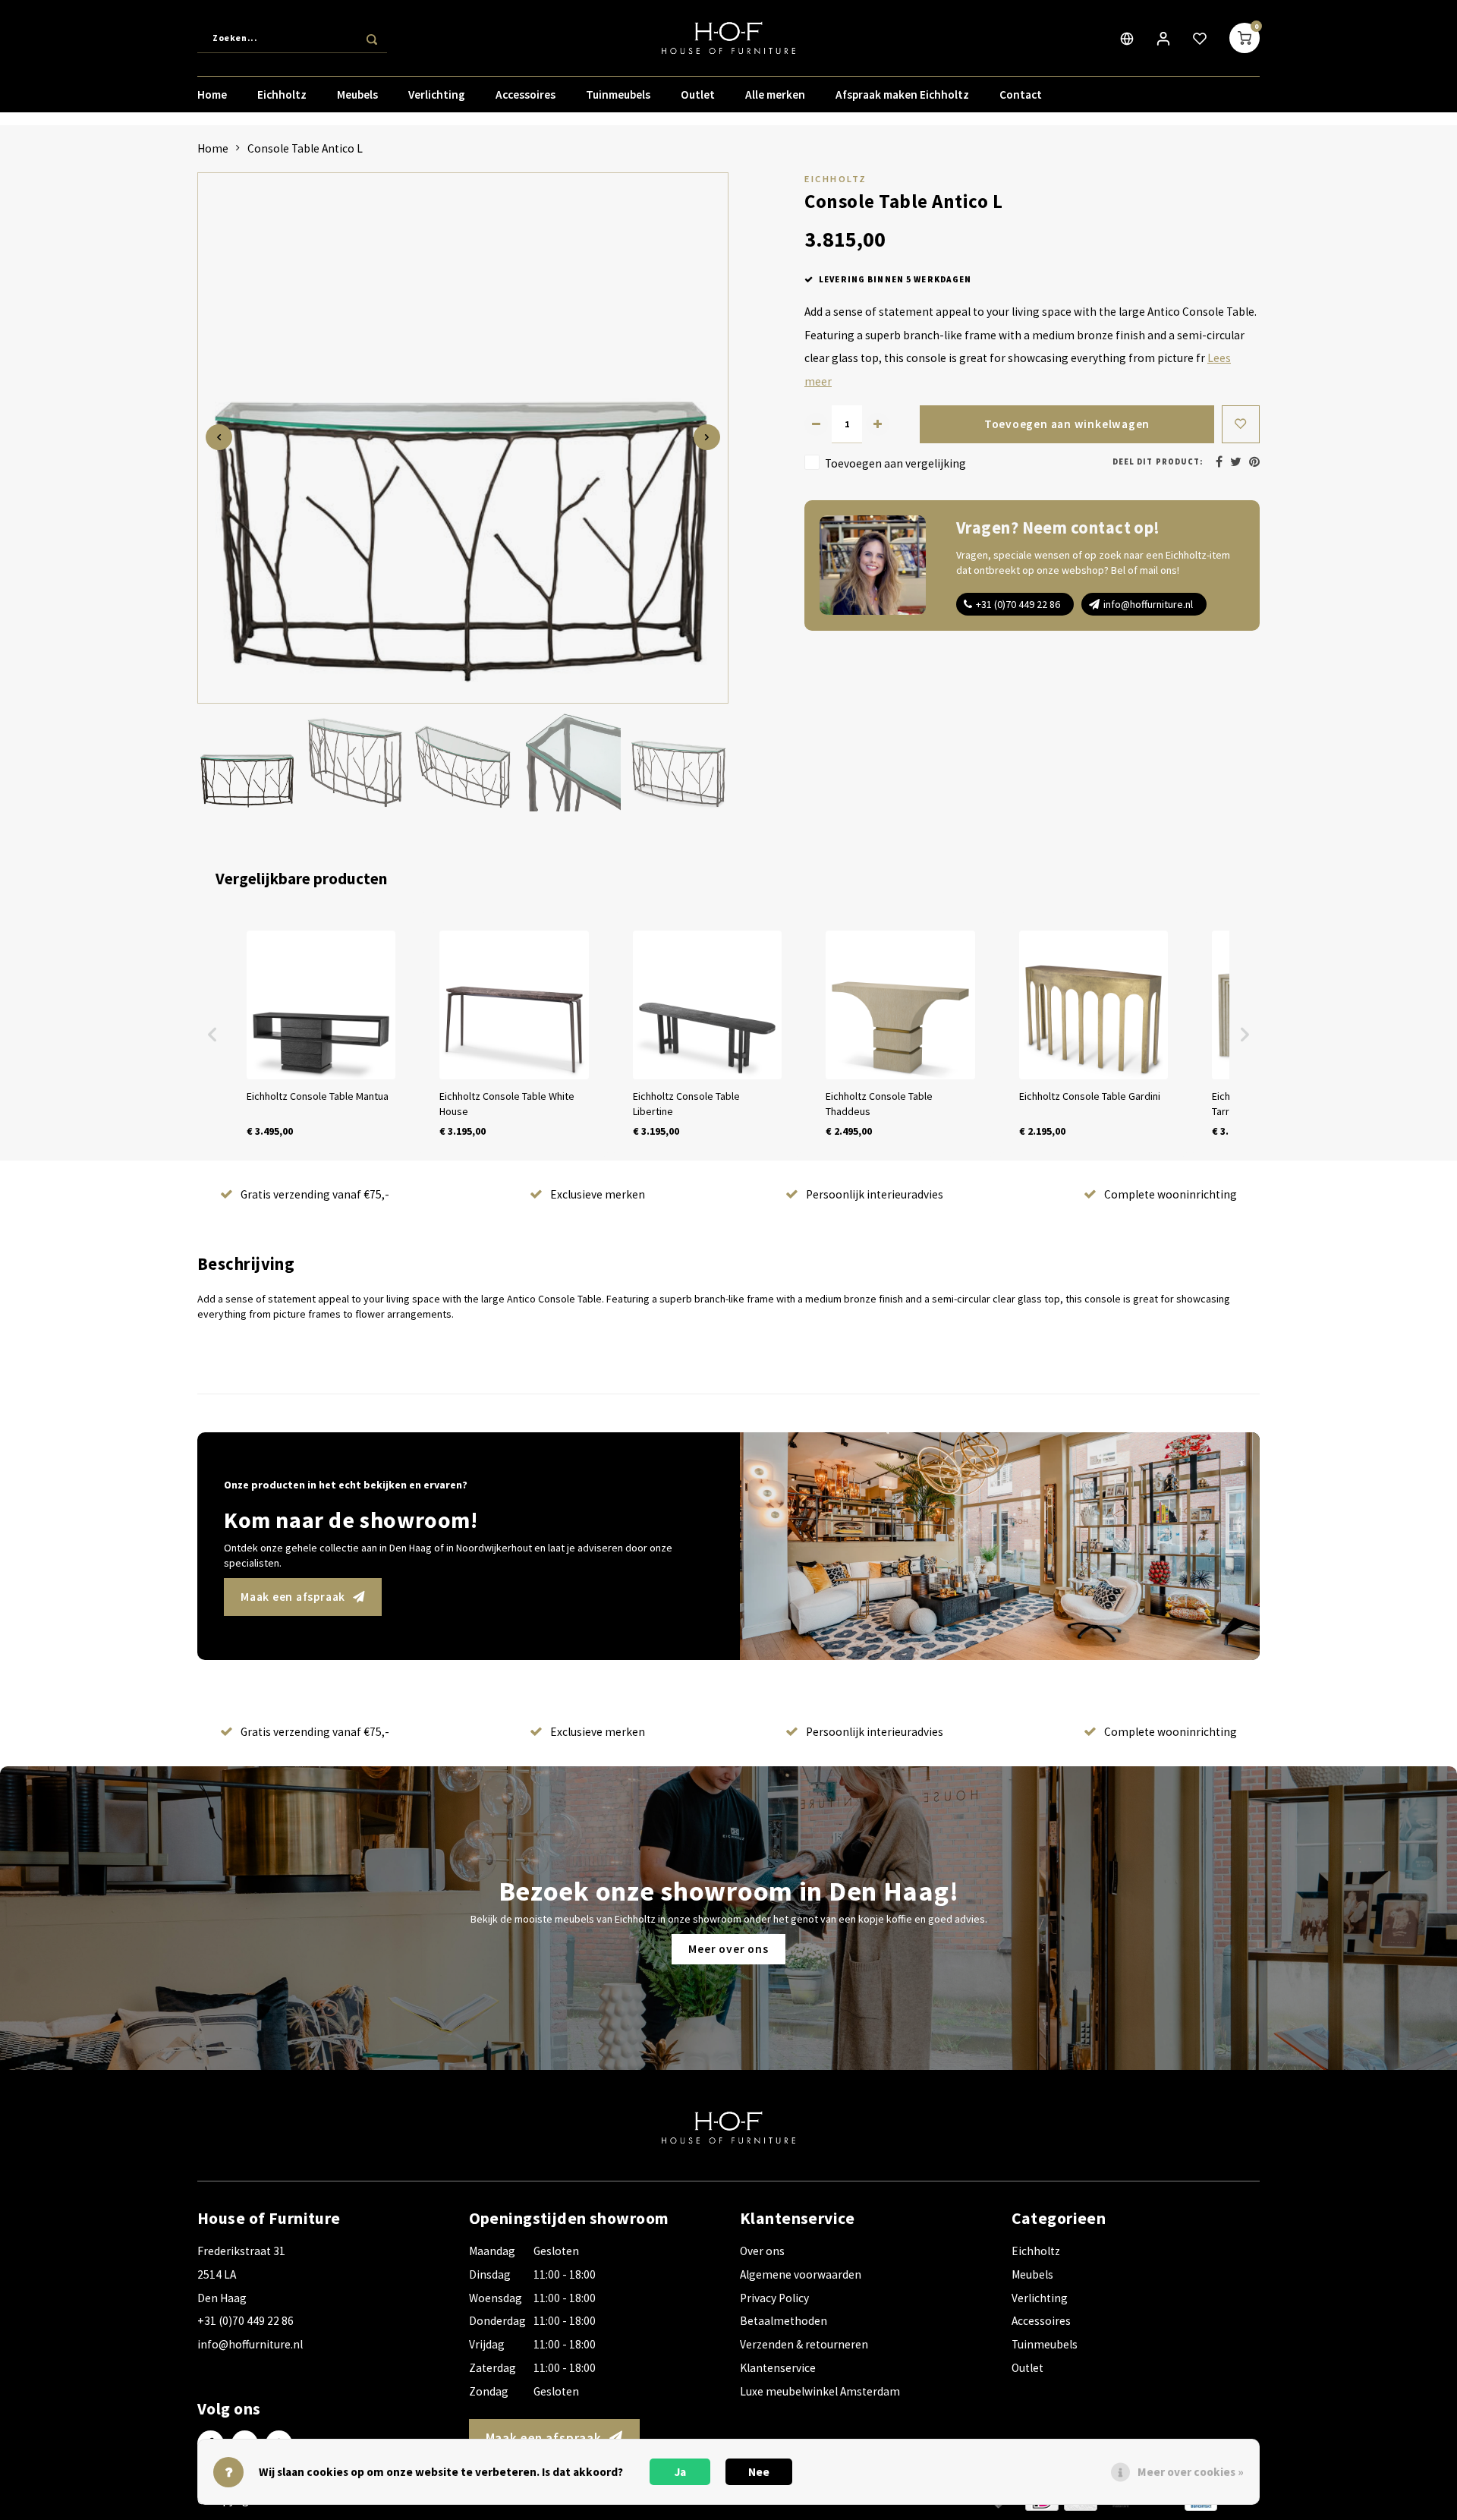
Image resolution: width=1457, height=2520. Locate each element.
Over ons (762, 2251)
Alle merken (775, 94)
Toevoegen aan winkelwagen (1067, 424)
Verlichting (437, 94)
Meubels (357, 94)
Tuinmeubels (618, 94)
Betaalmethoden (784, 2321)
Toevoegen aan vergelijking (895, 463)
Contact (1021, 94)
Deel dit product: (1158, 462)
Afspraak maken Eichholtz (902, 94)
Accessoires (526, 94)
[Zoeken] (372, 38)
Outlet (698, 94)
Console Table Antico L (305, 148)
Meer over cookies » (1191, 2472)
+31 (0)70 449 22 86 (1018, 604)
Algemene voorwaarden (801, 2274)
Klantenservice (778, 2368)
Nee (759, 2472)
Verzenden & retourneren (804, 2344)
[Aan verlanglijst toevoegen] (1241, 424)
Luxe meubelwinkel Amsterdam (820, 2391)
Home (212, 94)
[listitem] (321, 1035)
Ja (680, 2472)
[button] (212, 1035)
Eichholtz (282, 94)
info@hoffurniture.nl (1148, 604)
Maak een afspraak (293, 1597)
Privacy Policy (774, 2298)
